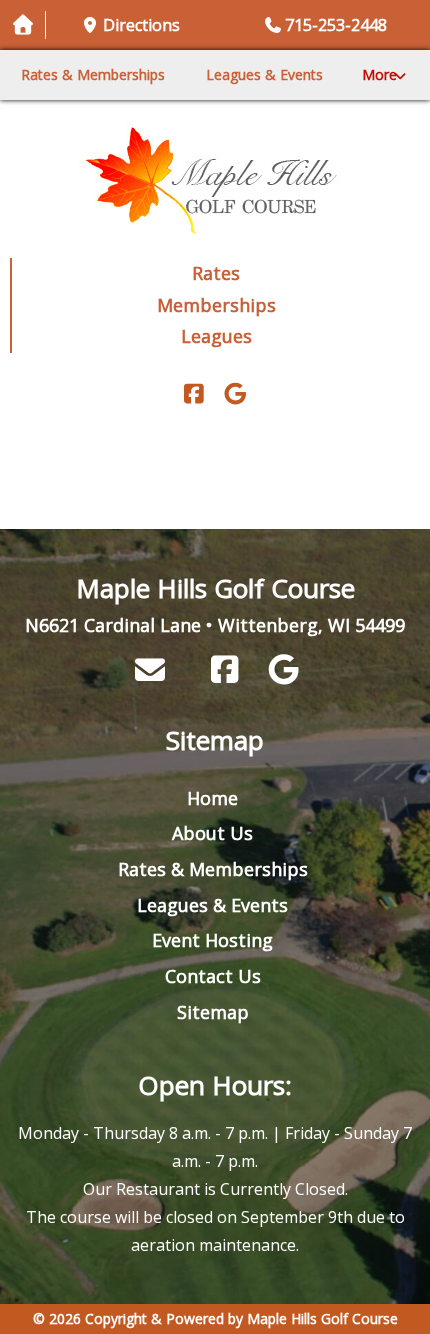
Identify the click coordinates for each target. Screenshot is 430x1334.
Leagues (216, 336)
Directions (141, 25)
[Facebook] (194, 395)
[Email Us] (150, 669)
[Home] (215, 179)
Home (212, 798)
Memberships (216, 305)
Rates (216, 273)
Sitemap (213, 1012)
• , (215, 625)
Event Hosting (212, 940)
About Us (212, 833)
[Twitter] (235, 395)
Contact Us (213, 976)
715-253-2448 (336, 25)
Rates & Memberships (93, 74)
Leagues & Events (264, 74)
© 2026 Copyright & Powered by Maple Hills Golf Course (215, 1318)
